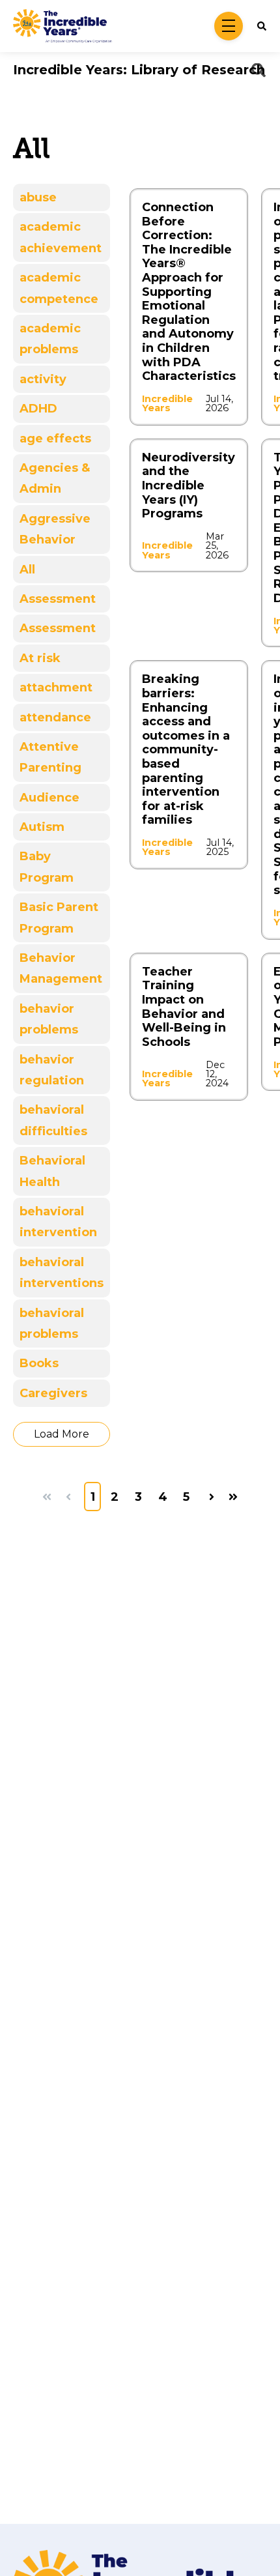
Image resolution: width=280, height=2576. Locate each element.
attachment (56, 687)
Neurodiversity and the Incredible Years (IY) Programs (189, 485)
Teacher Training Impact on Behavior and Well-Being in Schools (184, 1007)
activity (43, 379)
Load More (62, 1434)
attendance (55, 717)
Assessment (58, 599)
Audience (49, 798)
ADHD (38, 409)
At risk (40, 658)
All (27, 570)
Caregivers (53, 1393)
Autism (42, 827)
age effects (55, 439)
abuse (38, 197)
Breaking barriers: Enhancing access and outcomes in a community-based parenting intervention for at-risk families (186, 749)
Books (39, 1363)
